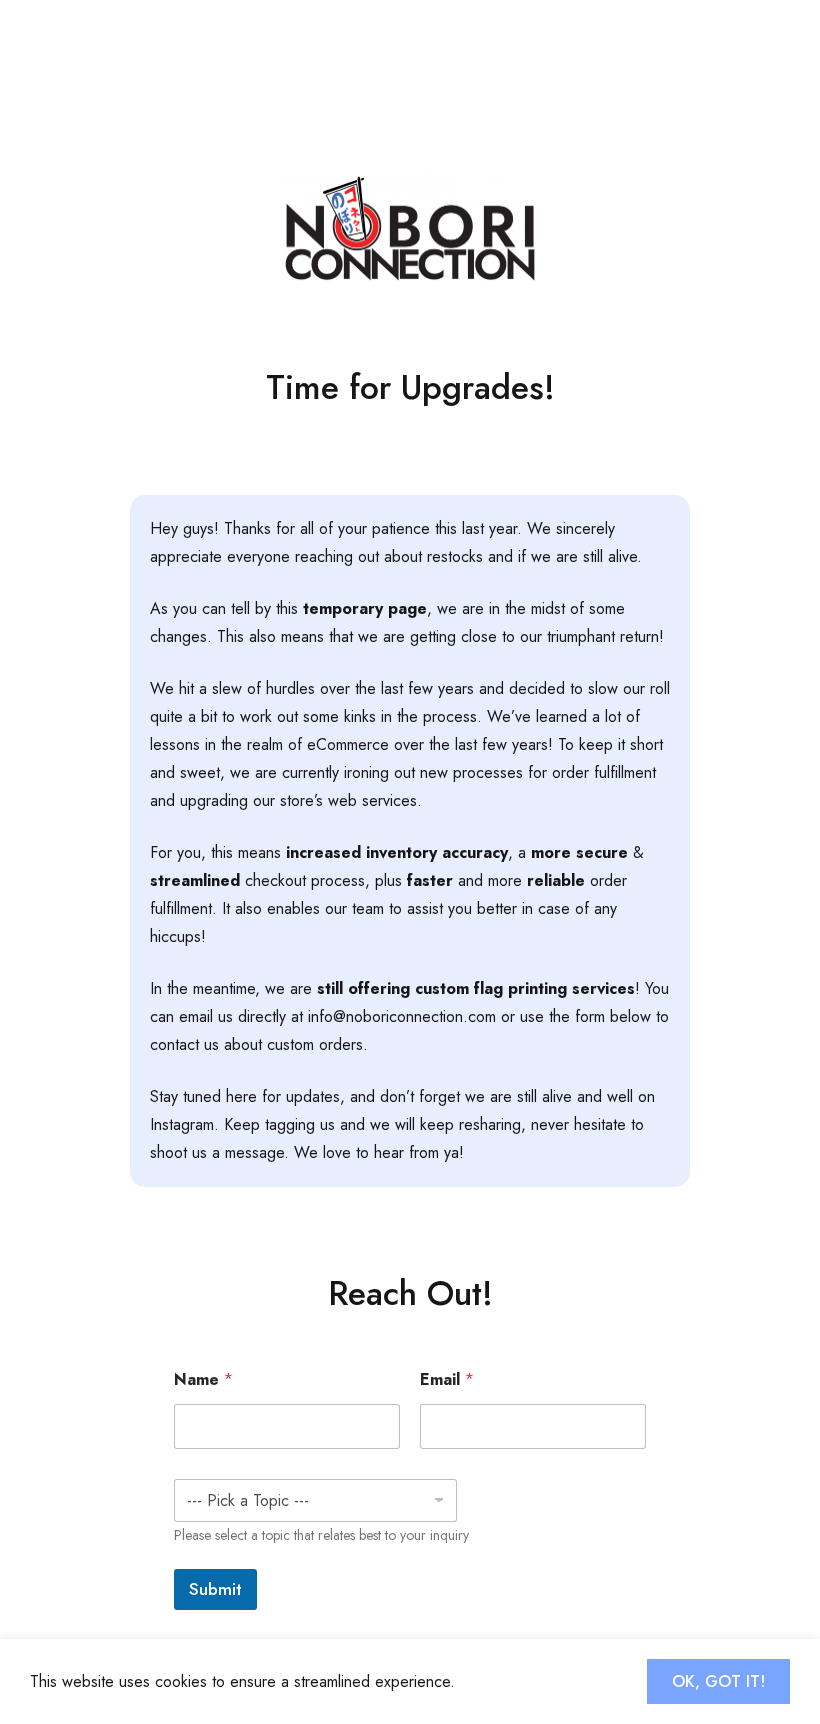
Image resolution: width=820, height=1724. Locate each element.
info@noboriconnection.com (402, 1016)
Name (203, 1379)
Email (447, 1379)
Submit (215, 1589)
